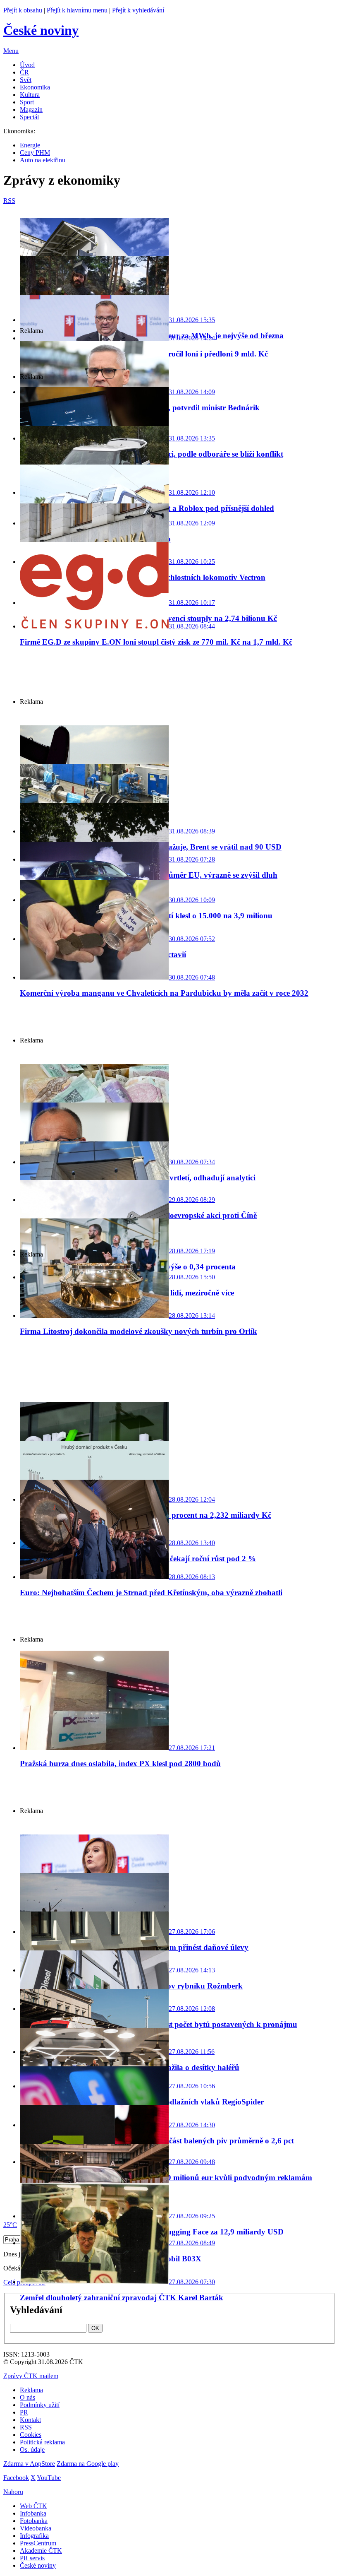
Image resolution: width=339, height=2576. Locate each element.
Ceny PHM (35, 153)
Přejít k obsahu (23, 10)
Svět (26, 80)
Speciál (29, 117)
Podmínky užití (40, 2405)
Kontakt (30, 2420)
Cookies (31, 2435)
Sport (27, 102)
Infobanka (33, 2513)
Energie (30, 145)
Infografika (34, 2536)
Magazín (31, 110)
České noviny (38, 2565)
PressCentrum (38, 2543)
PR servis (32, 2558)
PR (24, 2412)
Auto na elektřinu (43, 160)
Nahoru (13, 2492)
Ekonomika (35, 87)
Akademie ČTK (41, 2551)
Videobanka (36, 2528)
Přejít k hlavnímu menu (77, 10)
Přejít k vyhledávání (138, 10)
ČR (24, 72)
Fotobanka (34, 2521)
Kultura (30, 95)
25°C (10, 2225)
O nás (27, 2397)
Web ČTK (33, 2506)
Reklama (31, 2390)
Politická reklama (42, 2442)
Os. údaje (32, 2450)
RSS (26, 2427)
